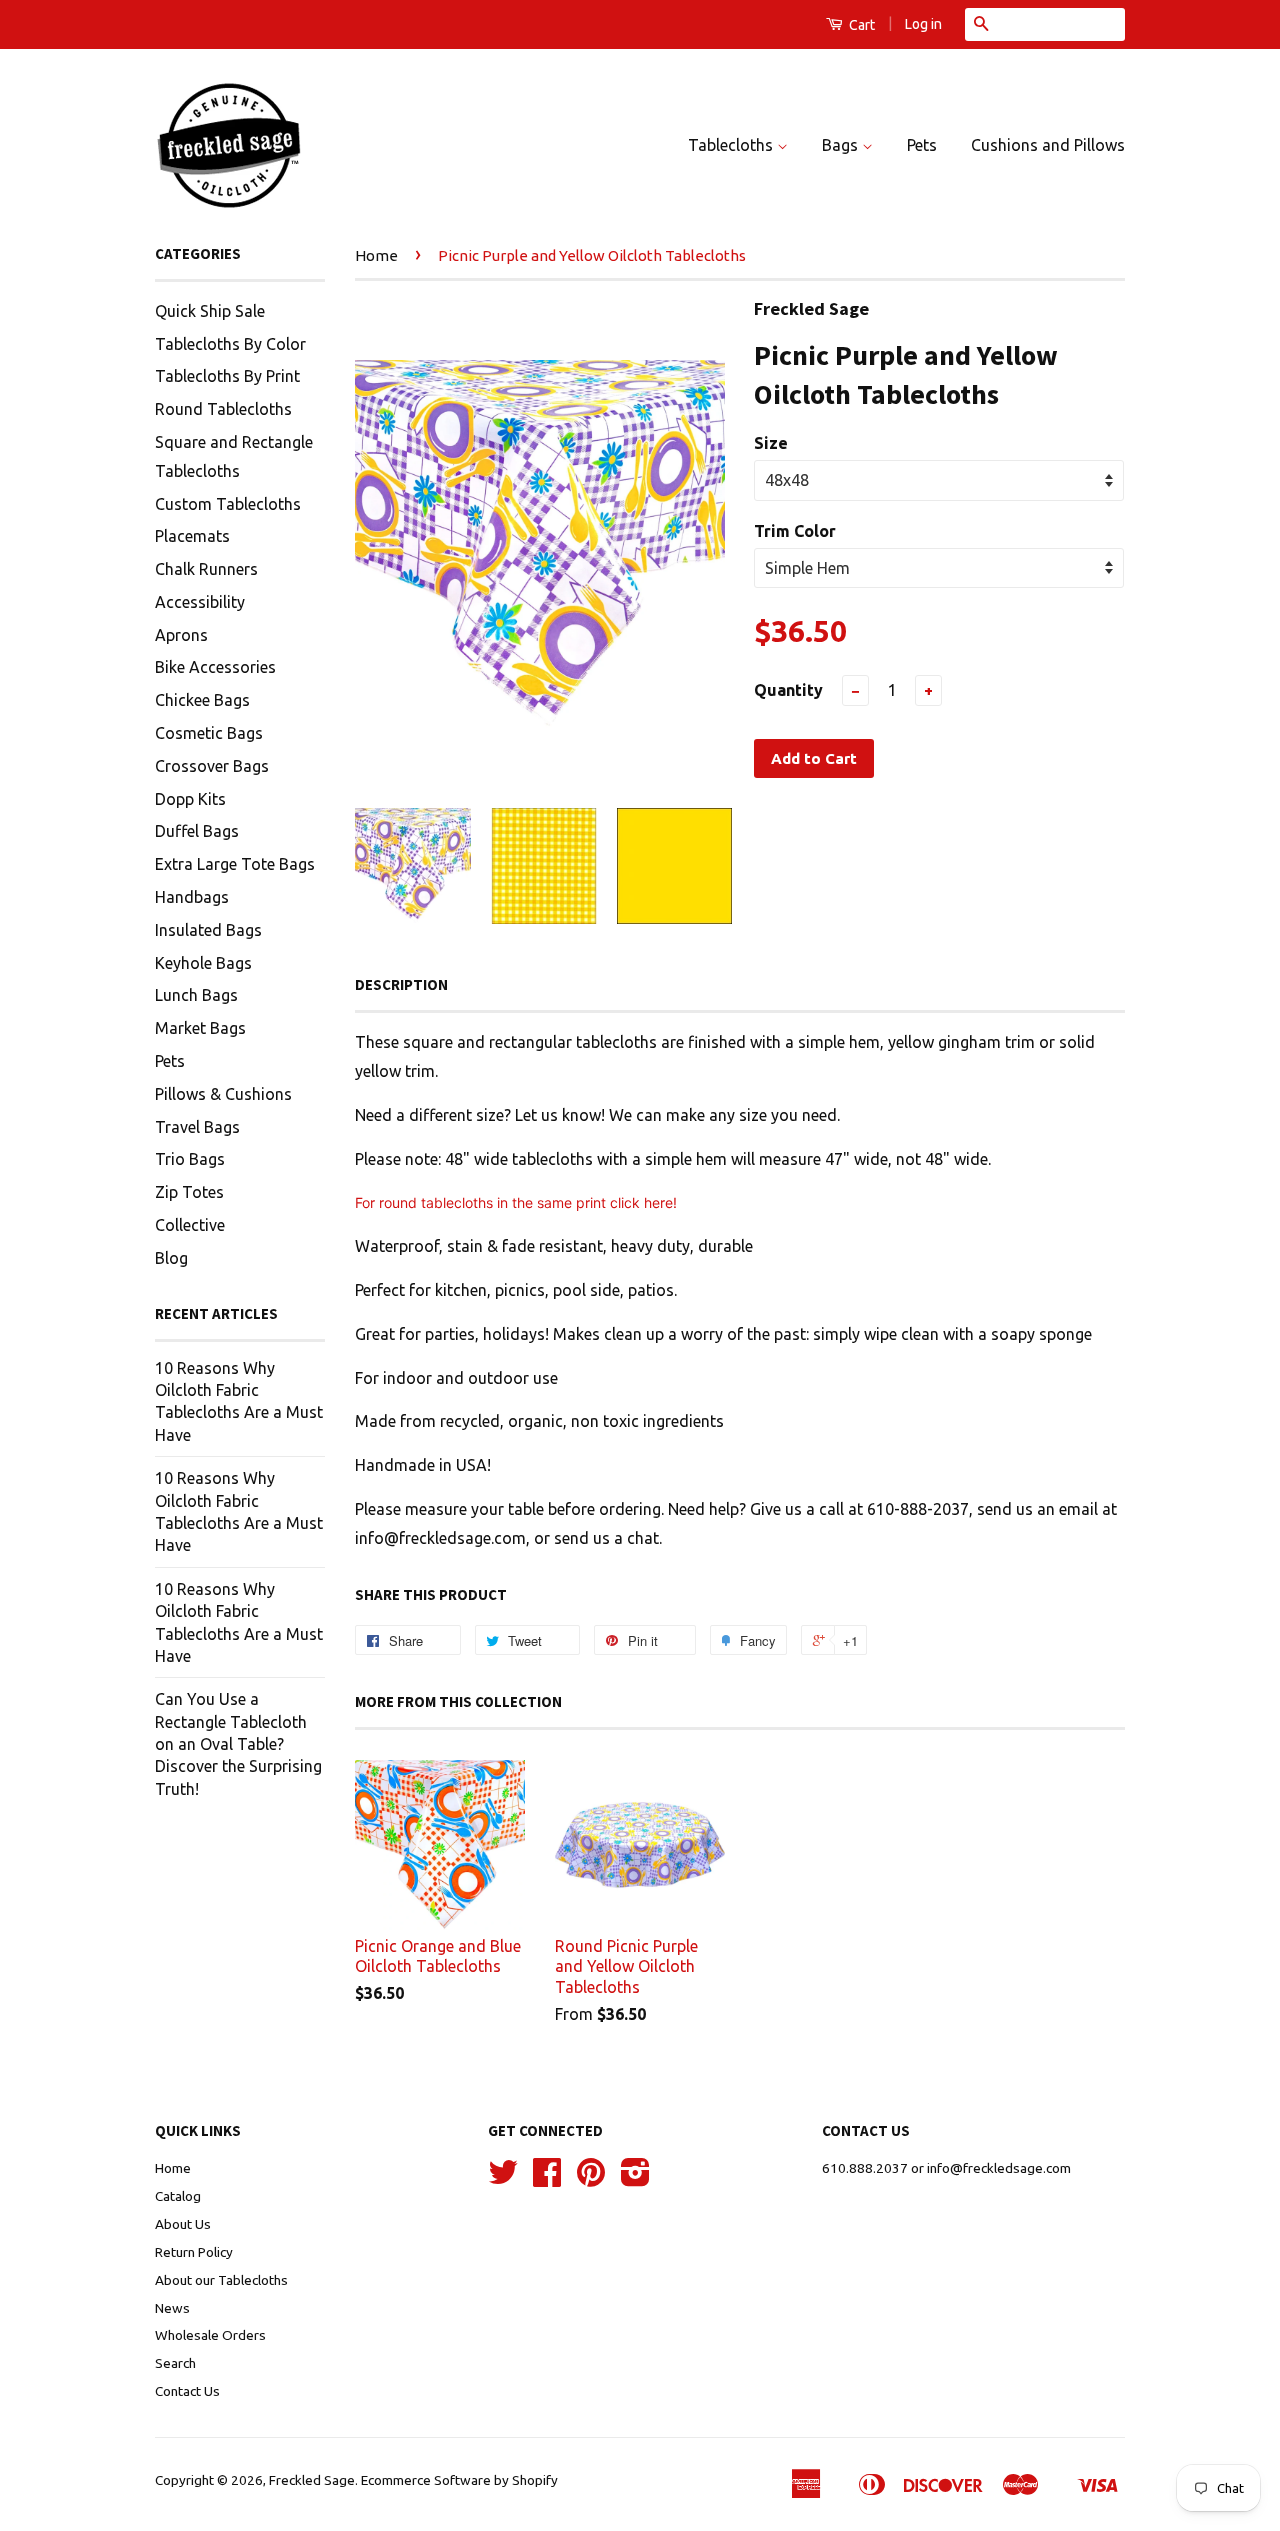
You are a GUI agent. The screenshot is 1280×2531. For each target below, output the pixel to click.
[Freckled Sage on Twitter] (503, 2179)
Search (175, 2363)
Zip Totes (189, 1192)
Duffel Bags (197, 831)
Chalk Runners (206, 569)
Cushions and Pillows (1048, 145)
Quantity (788, 690)
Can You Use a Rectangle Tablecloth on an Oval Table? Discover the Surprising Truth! (238, 1744)
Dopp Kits (190, 799)
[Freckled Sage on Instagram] (635, 2179)
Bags (842, 145)
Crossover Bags (212, 766)
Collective (190, 1225)
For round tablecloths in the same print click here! (516, 1202)
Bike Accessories (215, 667)
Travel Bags (197, 1127)
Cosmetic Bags (209, 733)
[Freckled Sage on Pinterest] (591, 2179)
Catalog (178, 2196)
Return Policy (194, 2252)
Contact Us (187, 2391)
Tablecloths (732, 145)
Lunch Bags (196, 995)
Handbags (192, 897)
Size (771, 443)
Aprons (181, 635)
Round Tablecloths (223, 409)
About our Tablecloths (221, 2280)
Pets (922, 145)
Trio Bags (190, 1159)
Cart (860, 25)
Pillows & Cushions (223, 1094)
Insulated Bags (208, 930)
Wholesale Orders (210, 2335)
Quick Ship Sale (210, 311)
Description (401, 984)
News (172, 2308)
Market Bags (200, 1028)
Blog (171, 1258)
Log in (923, 24)
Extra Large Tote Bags (235, 864)
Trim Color (795, 531)
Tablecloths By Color (230, 344)
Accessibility (200, 602)
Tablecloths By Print (227, 376)
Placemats (192, 536)
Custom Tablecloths (228, 504)
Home (376, 255)
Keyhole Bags (203, 963)
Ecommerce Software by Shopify (459, 2480)
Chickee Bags (202, 700)
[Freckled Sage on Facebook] (547, 2179)
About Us (183, 2224)
